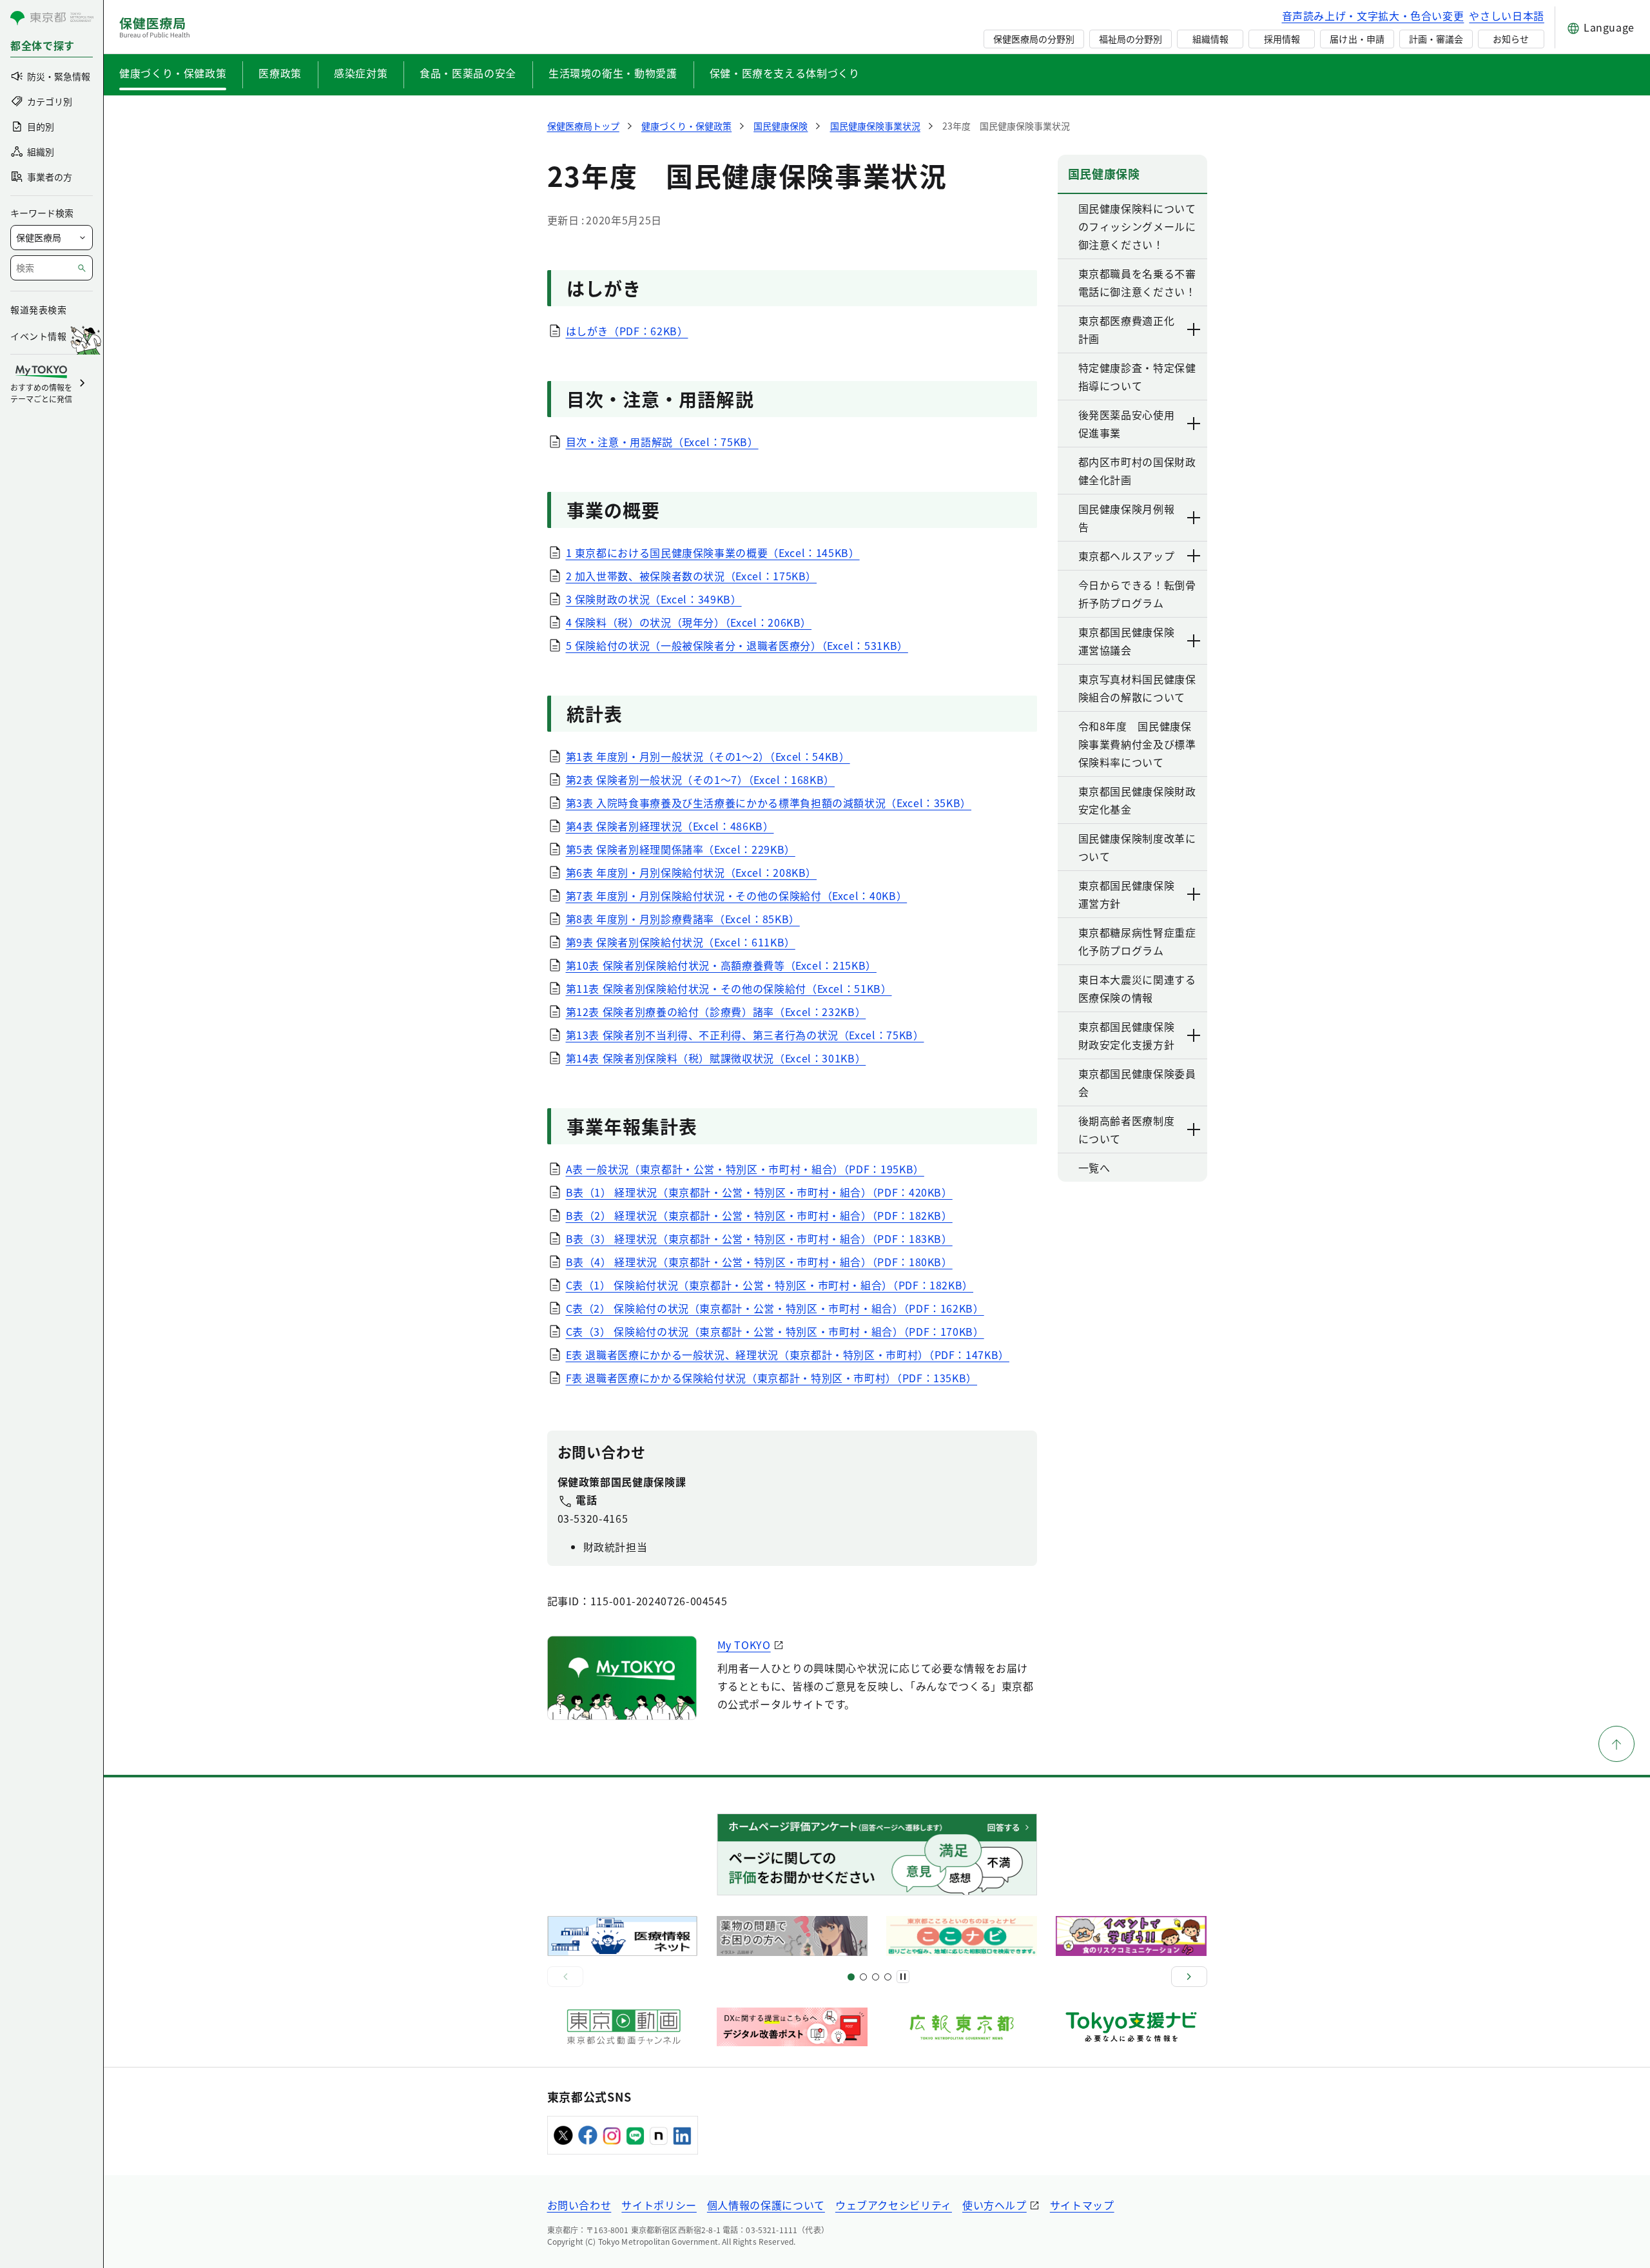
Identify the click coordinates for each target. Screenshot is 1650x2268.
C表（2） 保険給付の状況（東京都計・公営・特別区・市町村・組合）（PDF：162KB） (775, 1308)
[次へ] (1189, 1977)
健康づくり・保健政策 (173, 73)
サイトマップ (1082, 2205)
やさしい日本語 (1506, 15)
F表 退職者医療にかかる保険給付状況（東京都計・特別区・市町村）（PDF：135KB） (772, 1378)
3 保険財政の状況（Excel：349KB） (654, 599)
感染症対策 (361, 73)
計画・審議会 (1436, 39)
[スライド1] (851, 1977)
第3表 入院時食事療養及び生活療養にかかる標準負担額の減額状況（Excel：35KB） (769, 803)
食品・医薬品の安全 (468, 73)
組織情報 (1210, 39)
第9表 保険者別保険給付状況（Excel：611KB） (681, 942)
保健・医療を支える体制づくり (785, 73)
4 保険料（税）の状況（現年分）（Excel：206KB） (689, 622)
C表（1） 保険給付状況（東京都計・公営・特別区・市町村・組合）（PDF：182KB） (770, 1285)
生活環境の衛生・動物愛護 (613, 73)
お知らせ (1511, 39)
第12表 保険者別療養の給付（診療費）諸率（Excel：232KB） (716, 1012)
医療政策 (280, 73)
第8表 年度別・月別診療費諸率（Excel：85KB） (683, 919)
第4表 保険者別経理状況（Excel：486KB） (670, 826)
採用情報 (1282, 39)
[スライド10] (888, 1977)
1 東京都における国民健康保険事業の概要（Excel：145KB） (713, 552)
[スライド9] (876, 1977)
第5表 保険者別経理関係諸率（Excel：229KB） (681, 849)
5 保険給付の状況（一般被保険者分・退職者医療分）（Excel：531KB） (737, 645)
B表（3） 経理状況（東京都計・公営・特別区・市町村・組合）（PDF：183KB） (759, 1238)
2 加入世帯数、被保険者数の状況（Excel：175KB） (692, 576)
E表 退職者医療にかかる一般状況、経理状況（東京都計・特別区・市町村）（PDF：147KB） (788, 1354)
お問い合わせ (579, 2205)
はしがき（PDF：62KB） (627, 331)
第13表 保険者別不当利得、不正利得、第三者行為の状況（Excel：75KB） (745, 1035)
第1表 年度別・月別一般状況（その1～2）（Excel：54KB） (708, 756)
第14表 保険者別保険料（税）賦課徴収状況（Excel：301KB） (716, 1058)
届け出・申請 (1357, 39)
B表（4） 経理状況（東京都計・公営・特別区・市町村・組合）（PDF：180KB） (759, 1262)
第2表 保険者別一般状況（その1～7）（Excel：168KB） (700, 779)
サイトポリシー (659, 2205)
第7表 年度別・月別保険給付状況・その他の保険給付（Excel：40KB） (737, 895)
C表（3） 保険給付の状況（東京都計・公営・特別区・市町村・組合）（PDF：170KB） (775, 1331)
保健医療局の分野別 (1034, 39)
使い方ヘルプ (995, 2205)
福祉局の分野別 (1131, 39)
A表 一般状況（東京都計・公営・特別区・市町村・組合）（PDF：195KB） (745, 1169)
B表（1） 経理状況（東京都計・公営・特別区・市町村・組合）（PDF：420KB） (759, 1192)
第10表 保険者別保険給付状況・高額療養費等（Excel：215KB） (721, 965)
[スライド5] (863, 1977)
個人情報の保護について (766, 2205)
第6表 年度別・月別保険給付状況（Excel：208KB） (692, 872)
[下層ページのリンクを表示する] (1194, 329)
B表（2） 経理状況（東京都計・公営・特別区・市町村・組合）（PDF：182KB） (759, 1215)
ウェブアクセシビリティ (894, 2205)
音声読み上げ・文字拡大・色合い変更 (1373, 15)
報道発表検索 (38, 309)
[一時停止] (903, 1977)
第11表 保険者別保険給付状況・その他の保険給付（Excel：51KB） (729, 988)
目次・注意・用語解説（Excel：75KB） (662, 442)
